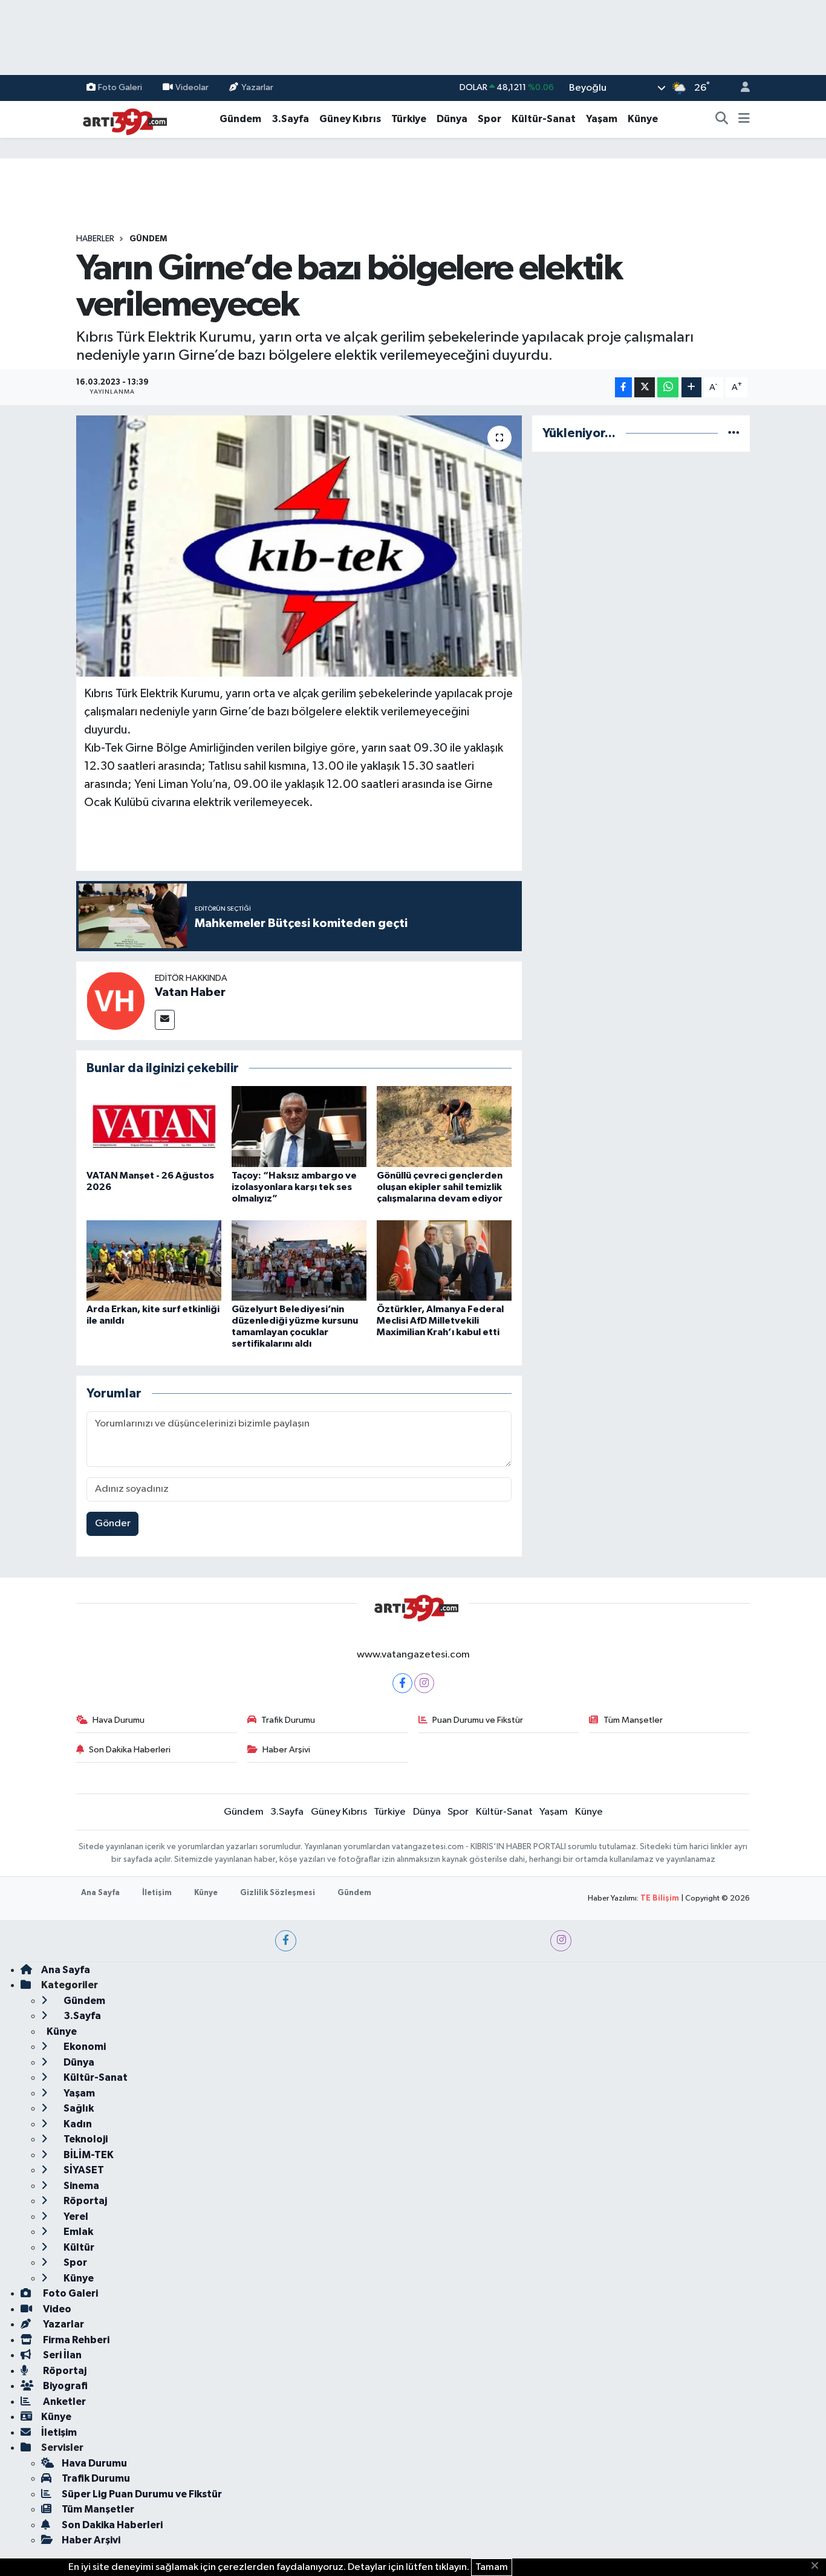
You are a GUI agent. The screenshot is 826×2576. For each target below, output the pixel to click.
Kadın (77, 2124)
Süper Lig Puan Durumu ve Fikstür (142, 2494)
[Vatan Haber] (115, 1000)
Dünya (452, 119)
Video (56, 2309)
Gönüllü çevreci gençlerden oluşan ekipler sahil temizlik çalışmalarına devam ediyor (440, 1187)
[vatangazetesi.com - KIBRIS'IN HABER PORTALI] (122, 119)
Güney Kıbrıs (350, 119)
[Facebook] (402, 1683)
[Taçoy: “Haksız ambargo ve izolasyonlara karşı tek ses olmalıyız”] (299, 1126)
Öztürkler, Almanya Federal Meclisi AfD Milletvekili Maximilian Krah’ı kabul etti (440, 1321)
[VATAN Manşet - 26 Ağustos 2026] (154, 1126)
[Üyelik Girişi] (740, 88)
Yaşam (602, 119)
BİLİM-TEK (88, 2155)
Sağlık (78, 2108)
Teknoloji (85, 2139)
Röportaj (84, 2201)
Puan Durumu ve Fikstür (478, 1720)
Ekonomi (84, 2047)
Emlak (77, 2232)
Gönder (113, 1524)
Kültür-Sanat (544, 119)
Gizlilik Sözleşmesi (278, 1893)
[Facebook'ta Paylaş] (623, 387)
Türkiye (409, 119)
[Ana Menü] (744, 119)
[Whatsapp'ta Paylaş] (668, 387)
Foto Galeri (120, 87)
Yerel (75, 2217)
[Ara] (722, 119)
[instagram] (561, 1941)
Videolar (192, 87)
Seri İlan (61, 2355)
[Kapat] (818, 2566)
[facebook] (286, 1941)
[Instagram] (424, 1683)
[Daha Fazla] (691, 387)
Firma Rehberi (75, 2340)
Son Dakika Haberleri (130, 1750)
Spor (489, 119)
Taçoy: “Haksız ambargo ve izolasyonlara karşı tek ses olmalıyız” (294, 1187)
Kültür (78, 2247)
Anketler (63, 2402)
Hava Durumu (119, 1720)
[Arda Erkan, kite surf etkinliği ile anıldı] (154, 1260)
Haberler (95, 239)
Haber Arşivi (286, 1750)
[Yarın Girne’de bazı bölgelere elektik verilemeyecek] (299, 546)
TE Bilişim (660, 1898)
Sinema (80, 2186)
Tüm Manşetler (633, 1720)
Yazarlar (257, 87)
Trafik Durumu (288, 1720)
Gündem (240, 119)
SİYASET (83, 2170)
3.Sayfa (290, 119)
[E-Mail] (165, 1020)
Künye (643, 119)
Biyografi (64, 2386)
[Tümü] (734, 433)
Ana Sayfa (100, 1893)
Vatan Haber (190, 992)
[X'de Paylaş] (645, 387)
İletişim (157, 1893)
